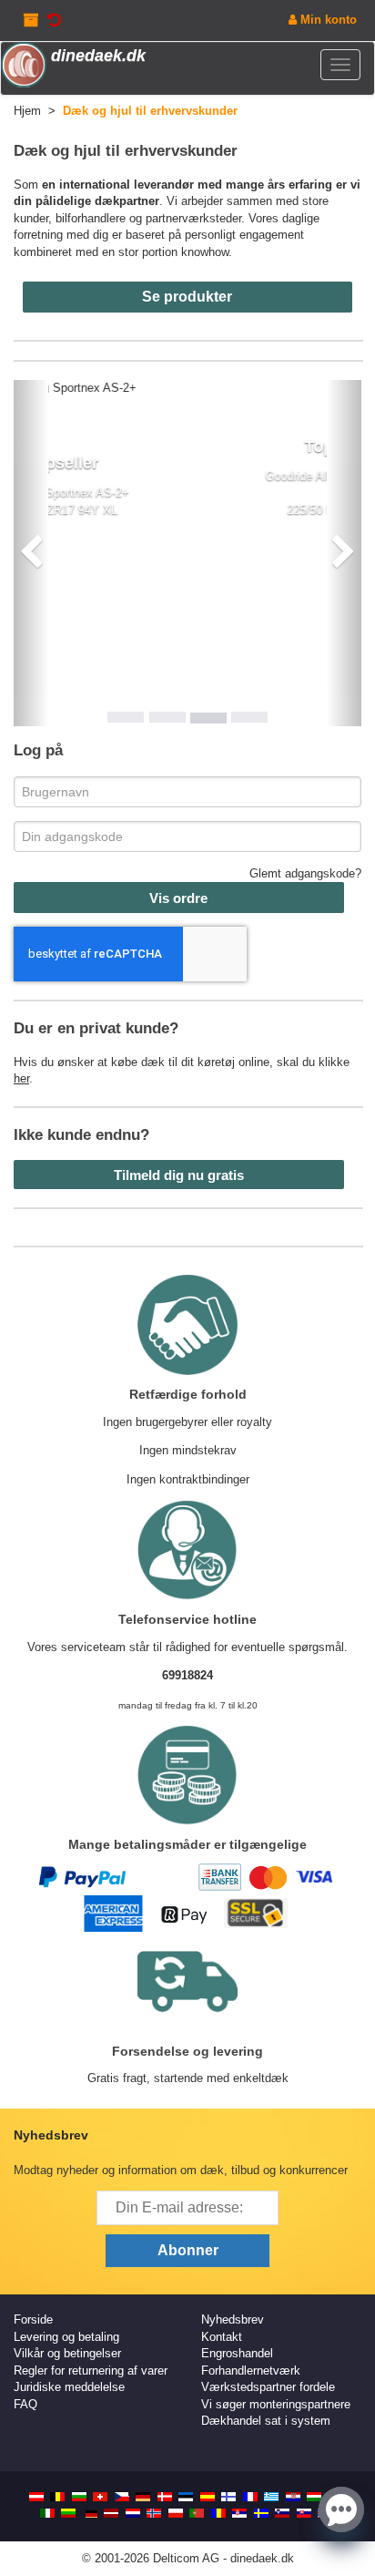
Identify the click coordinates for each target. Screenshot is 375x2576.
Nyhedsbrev (233, 2319)
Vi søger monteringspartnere (276, 2404)
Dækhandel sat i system (266, 2421)
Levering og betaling (66, 2337)
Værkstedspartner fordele (268, 2387)
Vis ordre (178, 898)
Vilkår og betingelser (67, 2353)
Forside (33, 2319)
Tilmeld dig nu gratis (179, 1175)
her (21, 1078)
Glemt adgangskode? (305, 873)
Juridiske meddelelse (69, 2387)
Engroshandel (237, 2353)
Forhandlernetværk (251, 2371)
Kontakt (222, 2337)
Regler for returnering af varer (91, 2371)
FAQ (25, 2404)
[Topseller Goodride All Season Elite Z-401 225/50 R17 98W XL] (191, 389)
